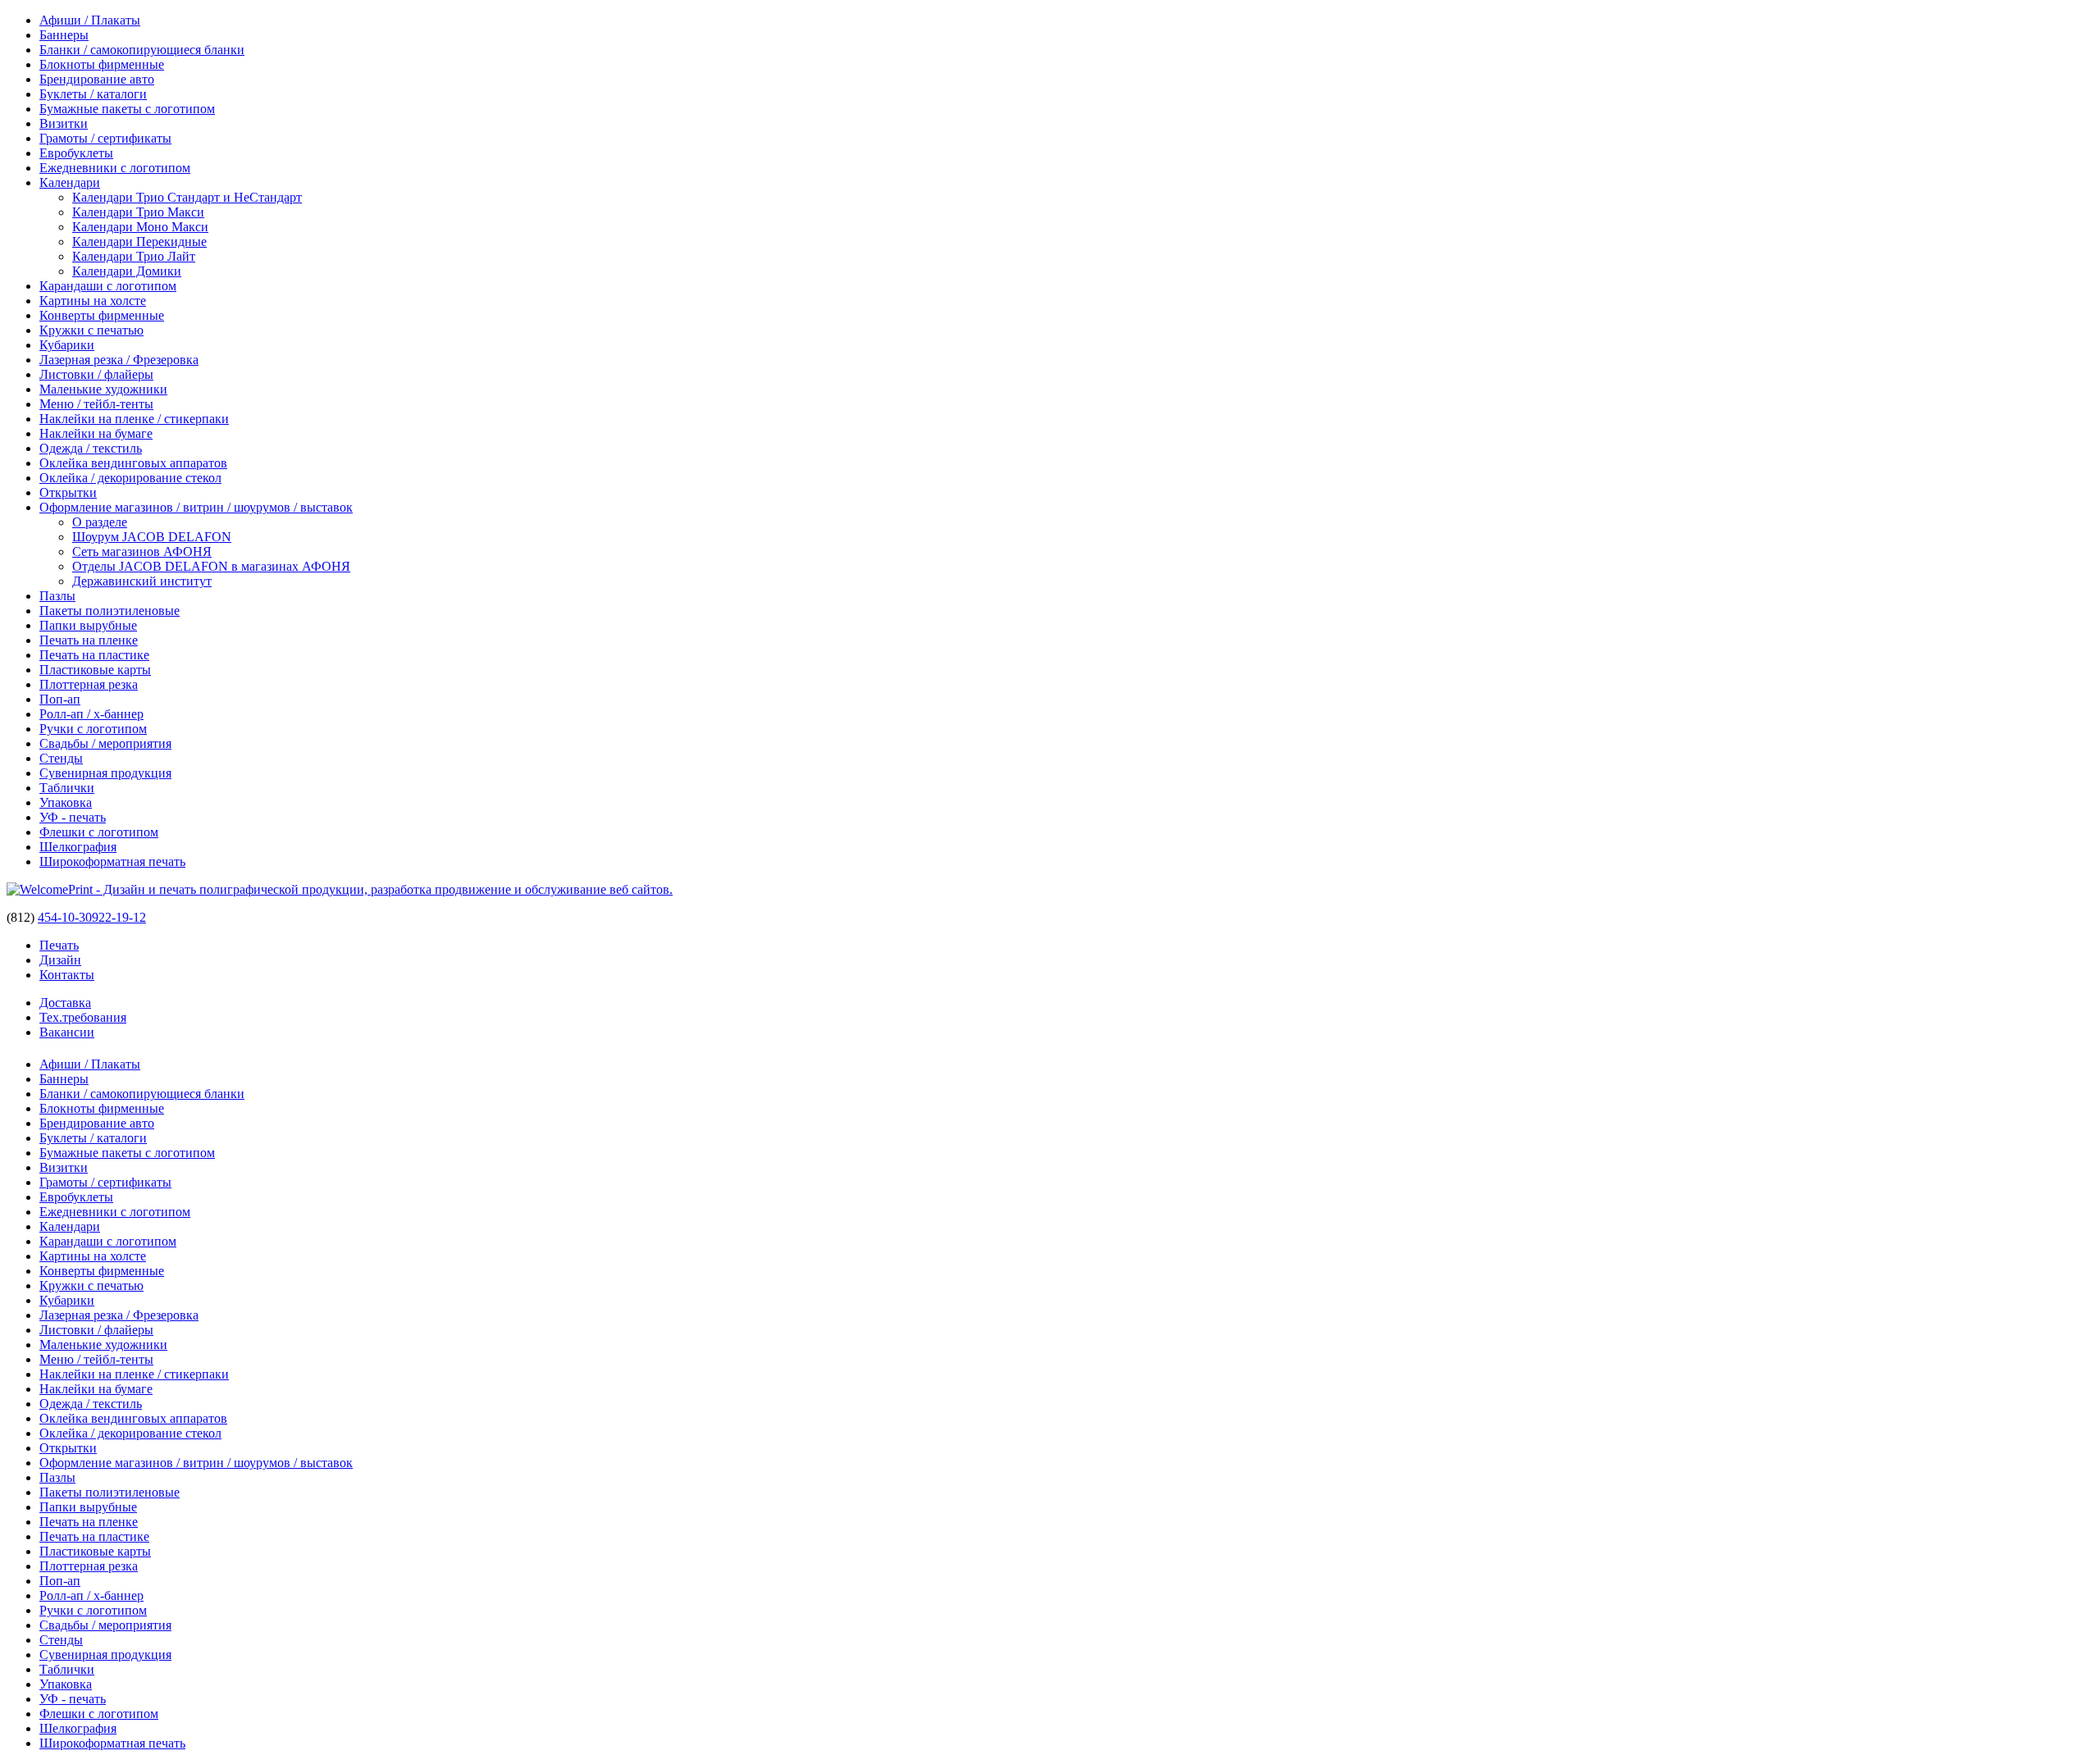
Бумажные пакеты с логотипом (127, 109)
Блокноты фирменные (102, 64)
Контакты (67, 975)
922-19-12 (119, 917)
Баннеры (64, 35)
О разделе (100, 522)
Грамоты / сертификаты (105, 138)
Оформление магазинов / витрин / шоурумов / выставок (196, 507)
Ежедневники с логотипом (115, 168)
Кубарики (67, 345)
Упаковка (66, 802)
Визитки (64, 123)
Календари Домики (127, 271)
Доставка (65, 1003)
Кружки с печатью (91, 330)
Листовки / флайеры (96, 374)
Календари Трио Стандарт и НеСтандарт (187, 197)
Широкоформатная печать (112, 861)
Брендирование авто (97, 79)
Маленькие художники (103, 389)
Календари (70, 182)
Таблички (67, 788)
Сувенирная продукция (105, 773)
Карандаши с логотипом (108, 286)
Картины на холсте (93, 301)
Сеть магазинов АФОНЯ (142, 552)
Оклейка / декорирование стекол (130, 478)
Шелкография (78, 847)
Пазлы (57, 596)
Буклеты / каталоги (93, 94)
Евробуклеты (76, 153)
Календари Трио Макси (138, 212)
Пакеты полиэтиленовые (110, 611)
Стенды (61, 758)
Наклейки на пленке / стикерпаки (134, 419)
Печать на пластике (94, 655)
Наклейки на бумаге (96, 433)
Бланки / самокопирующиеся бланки (142, 50)
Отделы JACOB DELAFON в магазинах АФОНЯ (211, 566)
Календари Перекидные (139, 242)
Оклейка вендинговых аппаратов (133, 463)
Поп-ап (60, 699)
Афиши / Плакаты (90, 20)
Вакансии (67, 1032)
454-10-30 (65, 917)
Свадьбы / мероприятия (105, 743)
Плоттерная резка (89, 684)
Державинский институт (142, 581)
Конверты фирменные (102, 315)
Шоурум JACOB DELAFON (152, 537)
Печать (59, 945)
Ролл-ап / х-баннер (91, 714)
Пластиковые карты (95, 670)
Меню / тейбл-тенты (96, 404)
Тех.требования (83, 1017)
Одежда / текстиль (91, 448)
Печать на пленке (89, 640)
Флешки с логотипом (99, 832)
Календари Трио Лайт (134, 256)
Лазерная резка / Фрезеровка (119, 360)
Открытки (68, 492)
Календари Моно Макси (140, 227)
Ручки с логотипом (93, 729)
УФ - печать (73, 817)
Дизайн (60, 960)
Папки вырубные (88, 625)
